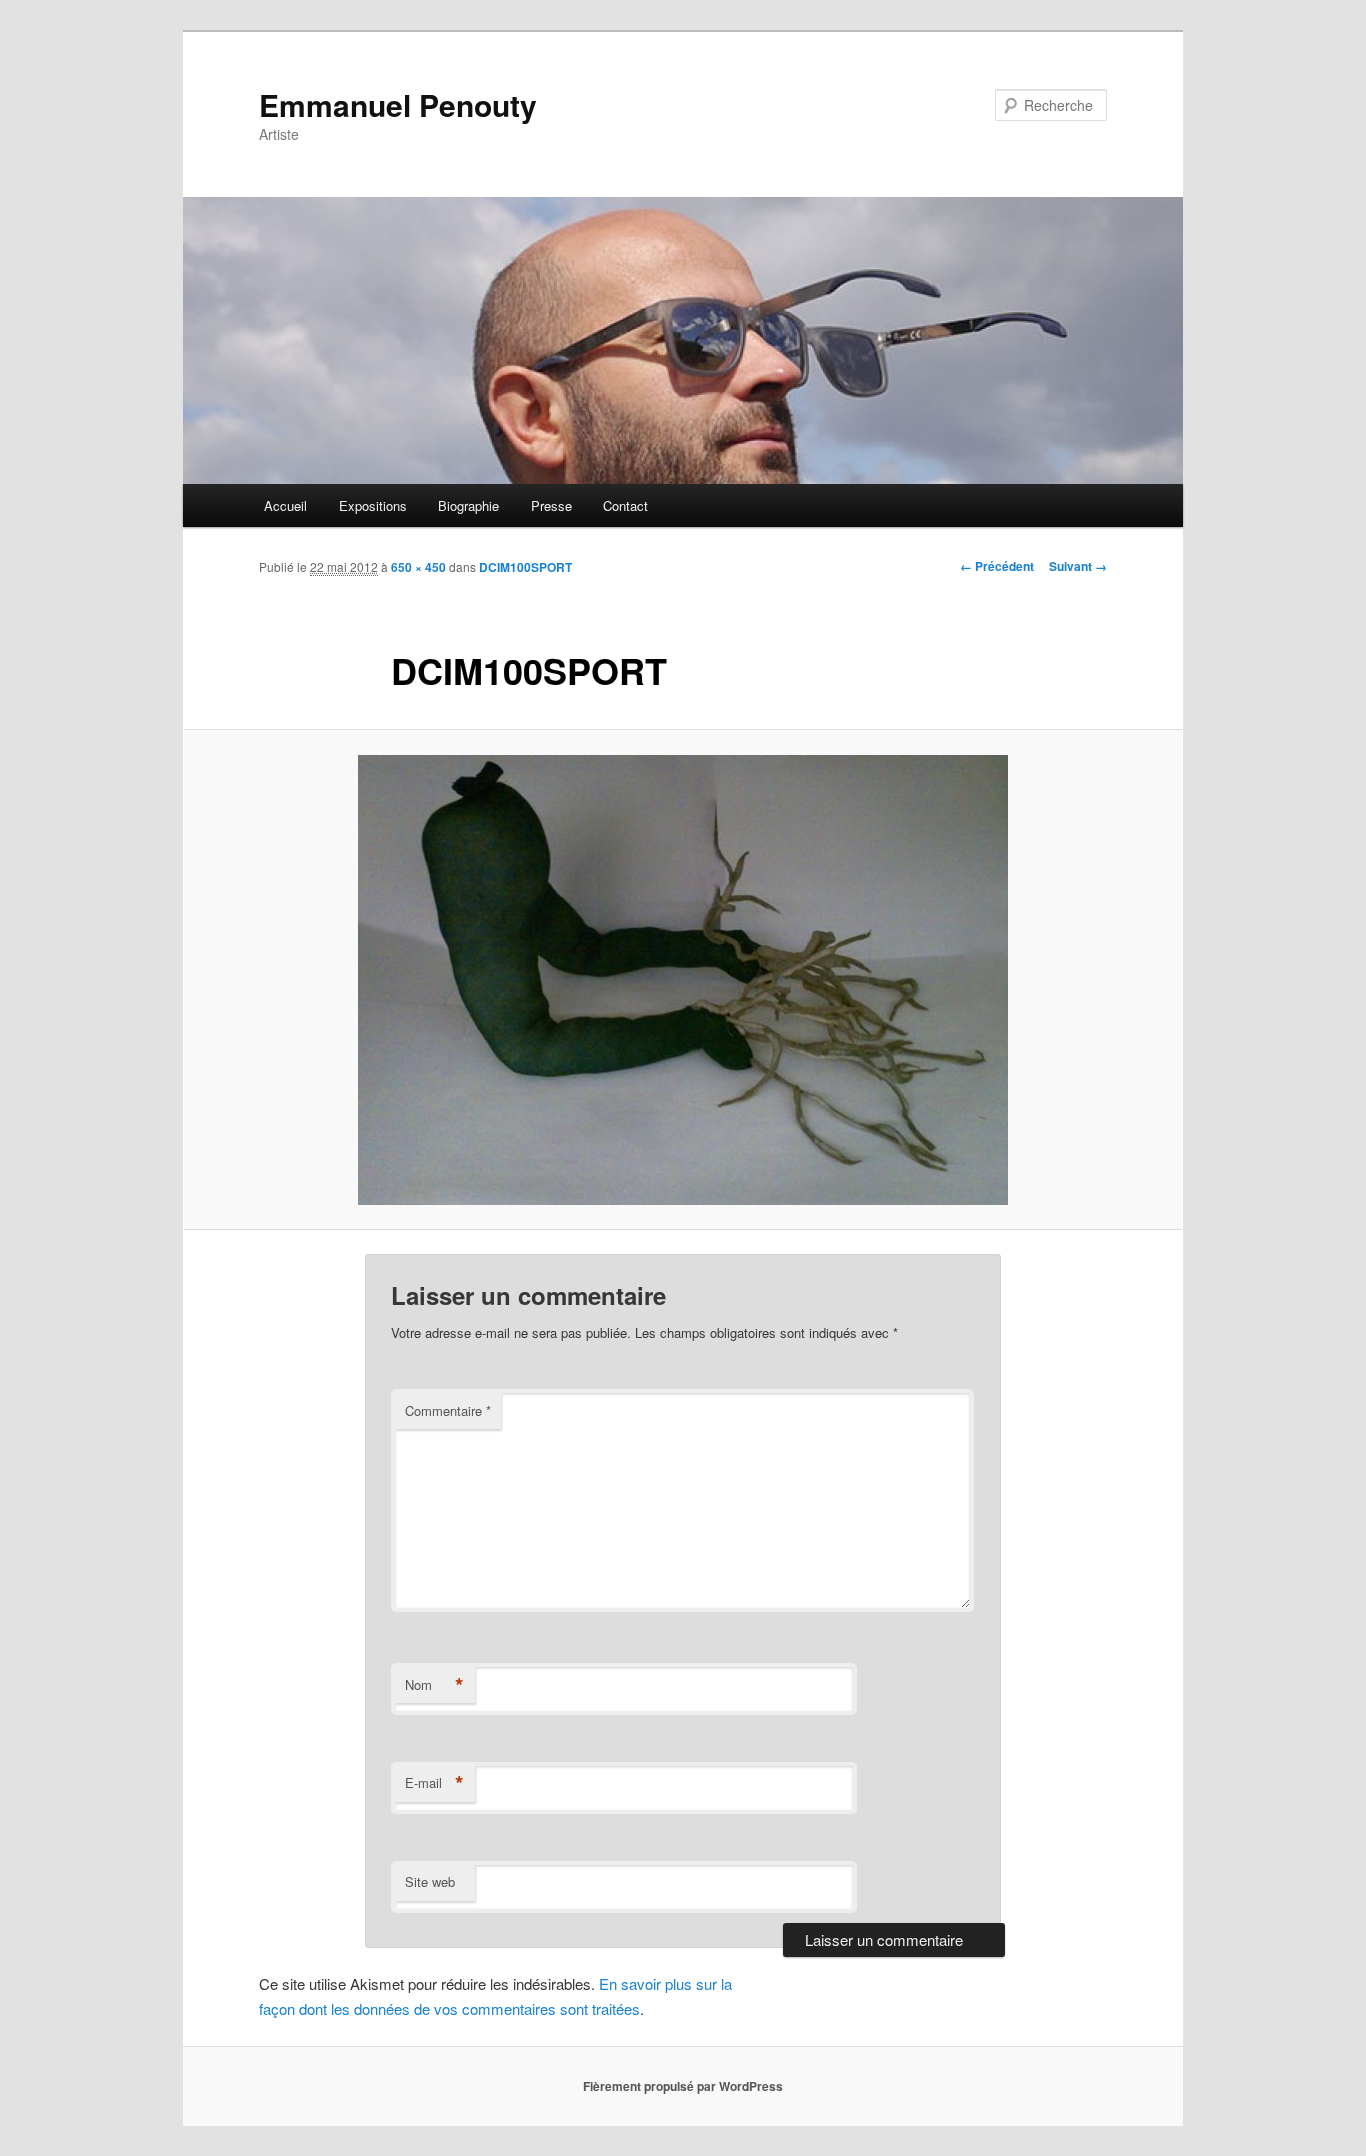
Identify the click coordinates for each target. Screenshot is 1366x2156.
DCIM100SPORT (525, 567)
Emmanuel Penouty (398, 104)
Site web (430, 1881)
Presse (551, 505)
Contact (625, 505)
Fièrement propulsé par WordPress (683, 2086)
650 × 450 (418, 567)
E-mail (434, 1783)
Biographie (468, 505)
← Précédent (997, 566)
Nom (434, 1685)
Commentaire (448, 1410)
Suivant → (1078, 566)
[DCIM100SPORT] (683, 980)
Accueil (285, 505)
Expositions (373, 505)
